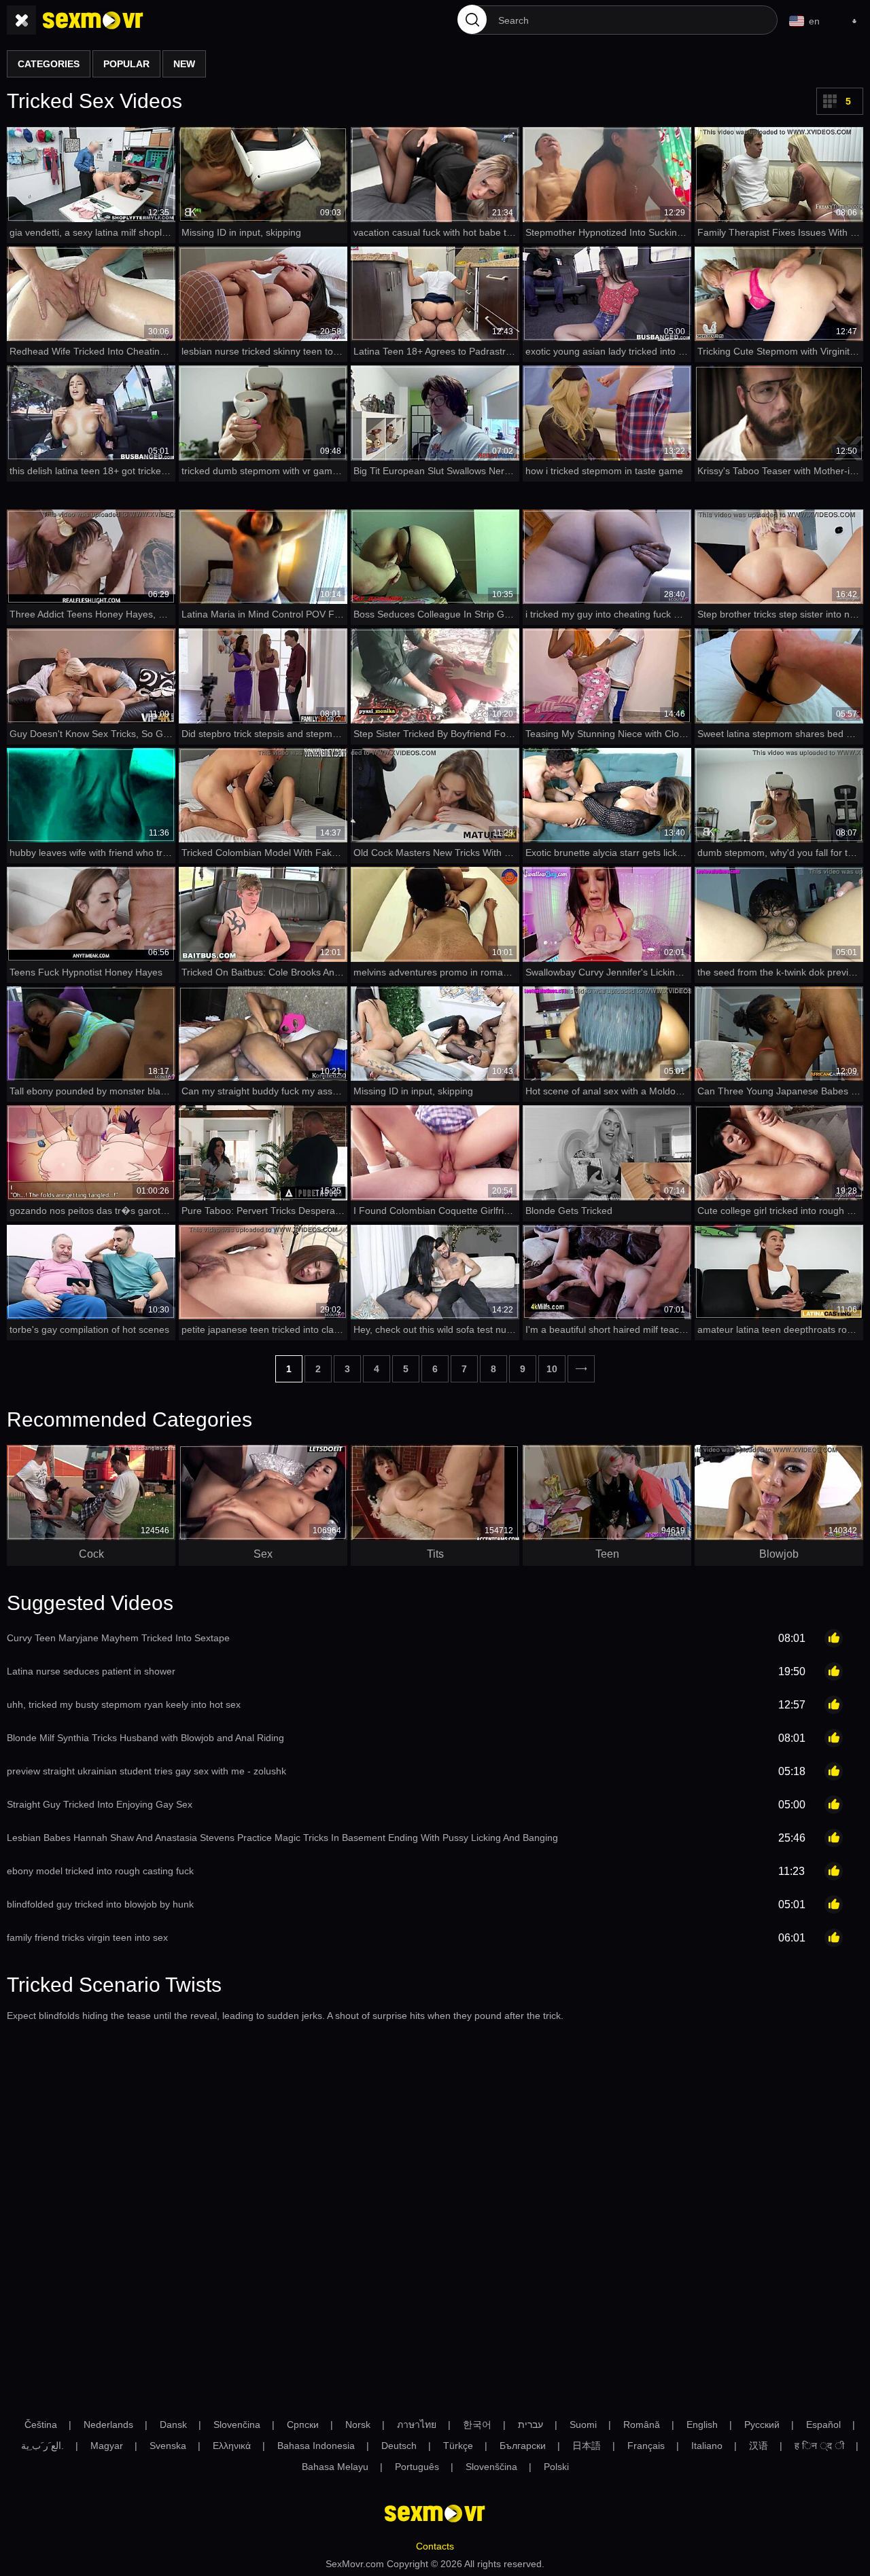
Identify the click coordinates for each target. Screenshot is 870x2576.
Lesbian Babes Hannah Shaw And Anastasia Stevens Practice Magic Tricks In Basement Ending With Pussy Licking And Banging (282, 1838)
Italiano (707, 2446)
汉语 (759, 2446)
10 (552, 1369)
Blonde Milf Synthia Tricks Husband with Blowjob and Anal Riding (145, 1738)
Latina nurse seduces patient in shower (91, 1671)
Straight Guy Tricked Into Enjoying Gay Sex (100, 1804)
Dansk (173, 2425)
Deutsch (399, 2446)
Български (523, 2446)
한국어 (477, 2425)
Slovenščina (491, 2467)
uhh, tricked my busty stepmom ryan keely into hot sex (124, 1704)
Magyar (107, 2446)
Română (642, 2425)
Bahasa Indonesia (316, 2446)
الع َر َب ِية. (42, 2446)
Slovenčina (237, 2425)
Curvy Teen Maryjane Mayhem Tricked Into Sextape (118, 1638)
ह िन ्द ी (819, 2446)
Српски (303, 2425)
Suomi (583, 2425)
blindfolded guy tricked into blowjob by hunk (100, 1904)
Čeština (41, 2425)
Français (646, 2446)
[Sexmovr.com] (93, 20)
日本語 (587, 2446)
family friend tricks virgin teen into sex (87, 1937)
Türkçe (458, 2446)
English (702, 2425)
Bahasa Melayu (335, 2467)
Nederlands (108, 2425)
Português (417, 2467)
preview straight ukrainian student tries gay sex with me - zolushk (146, 1771)
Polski (556, 2467)
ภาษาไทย (417, 2425)
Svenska (168, 2446)
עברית (530, 2425)
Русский (762, 2425)
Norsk (358, 2425)
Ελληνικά (232, 2446)
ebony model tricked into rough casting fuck (100, 1871)
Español (823, 2425)
